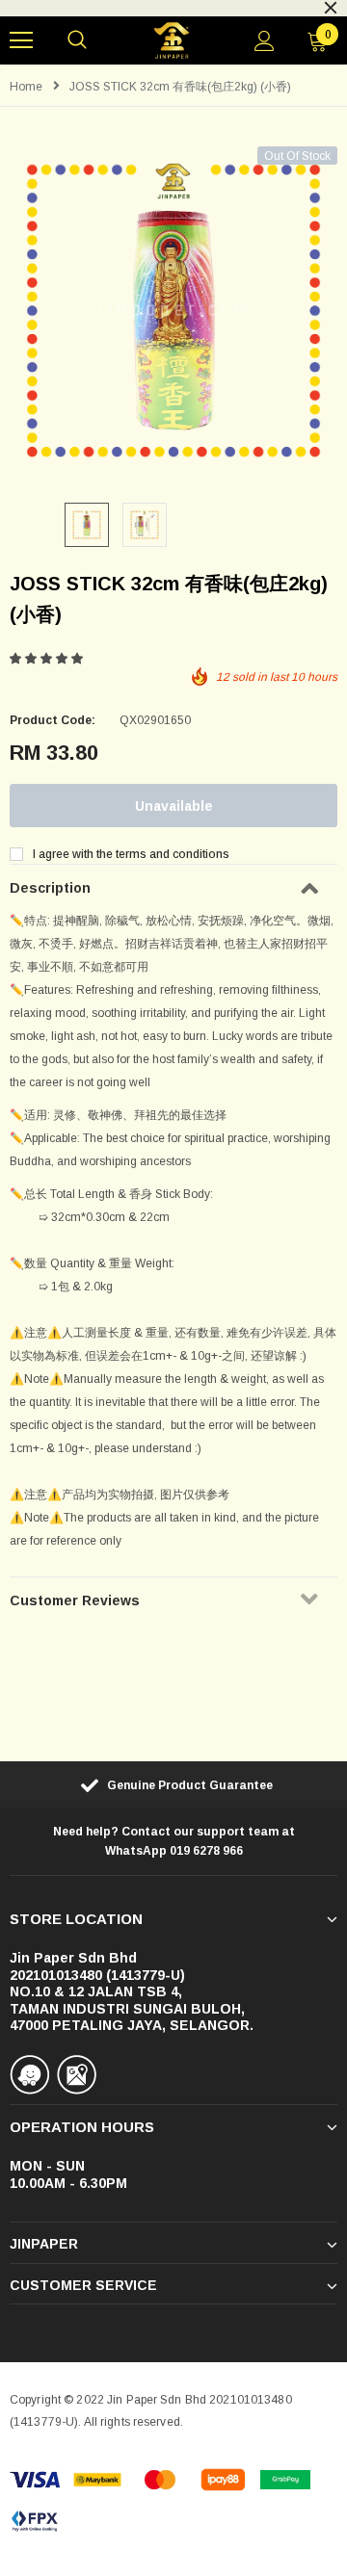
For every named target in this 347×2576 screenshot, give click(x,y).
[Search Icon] (77, 40)
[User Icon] (265, 41)
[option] (173, 310)
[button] (48, 659)
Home (26, 87)
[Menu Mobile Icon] (21, 40)
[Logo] (171, 41)
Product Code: (53, 720)
